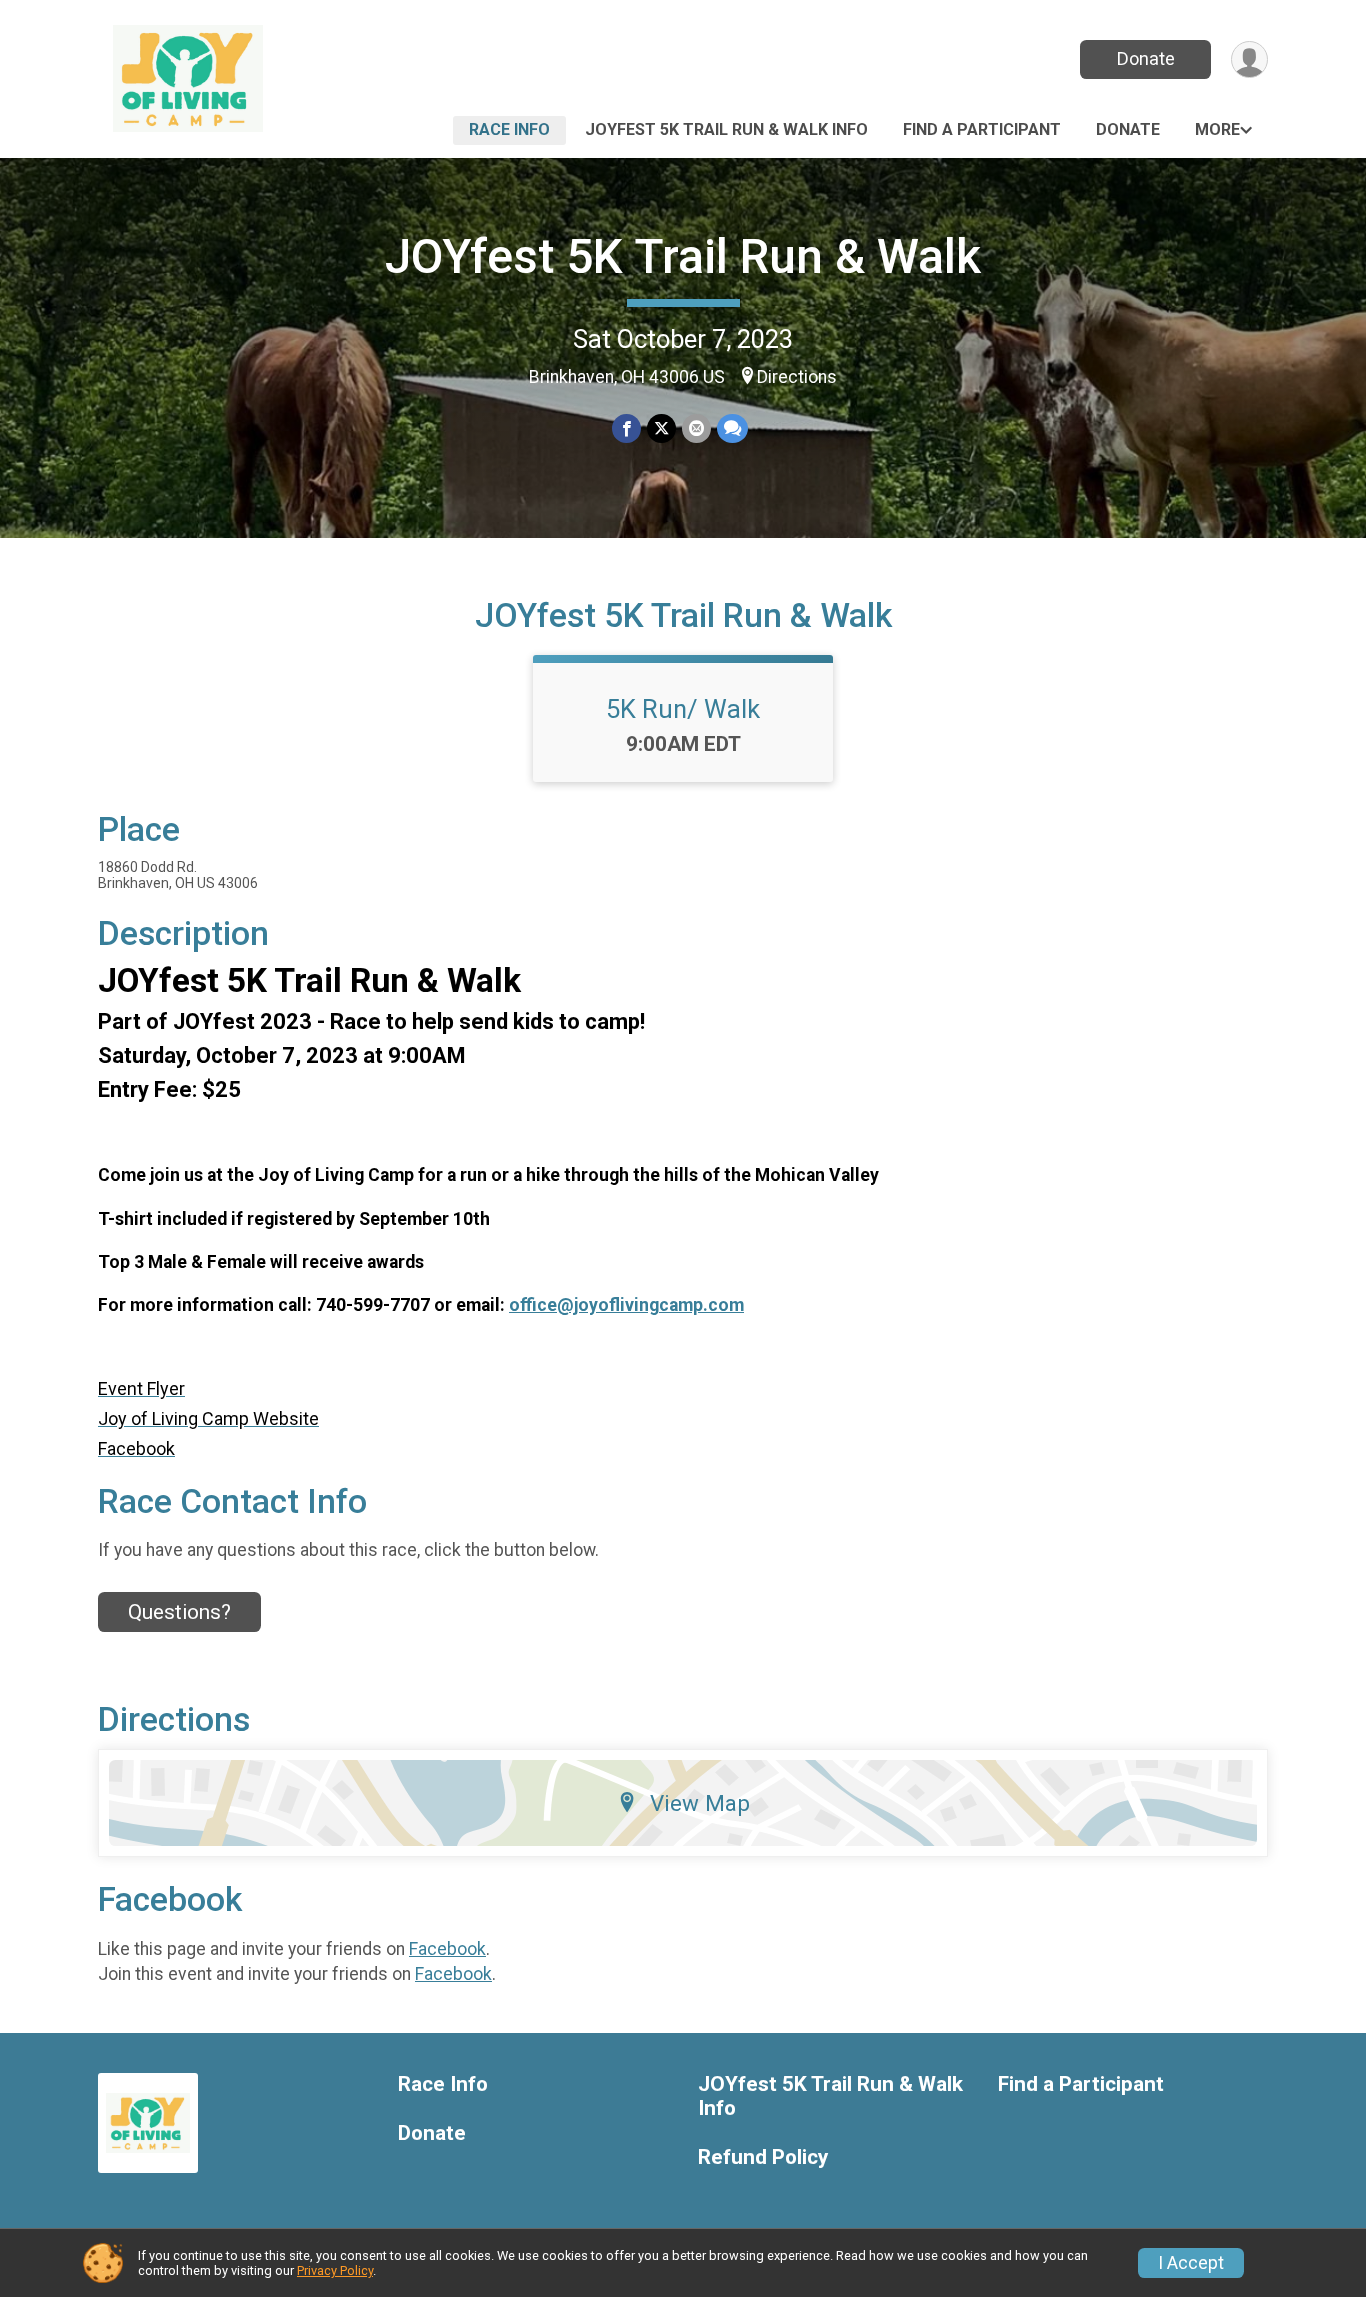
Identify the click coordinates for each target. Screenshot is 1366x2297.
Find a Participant (982, 129)
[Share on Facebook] (626, 428)
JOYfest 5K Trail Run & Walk (683, 256)
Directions (797, 377)
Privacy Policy (335, 2270)
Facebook (447, 1949)
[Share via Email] (696, 428)
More (1217, 129)
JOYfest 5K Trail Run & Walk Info (726, 129)
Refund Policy (763, 2157)
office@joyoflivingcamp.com (626, 1305)
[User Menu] (1249, 59)
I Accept (1191, 2263)
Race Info (509, 129)
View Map (700, 1803)
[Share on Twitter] (661, 428)
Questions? (179, 1612)
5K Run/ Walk (683, 709)
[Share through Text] (732, 428)
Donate (1146, 58)
